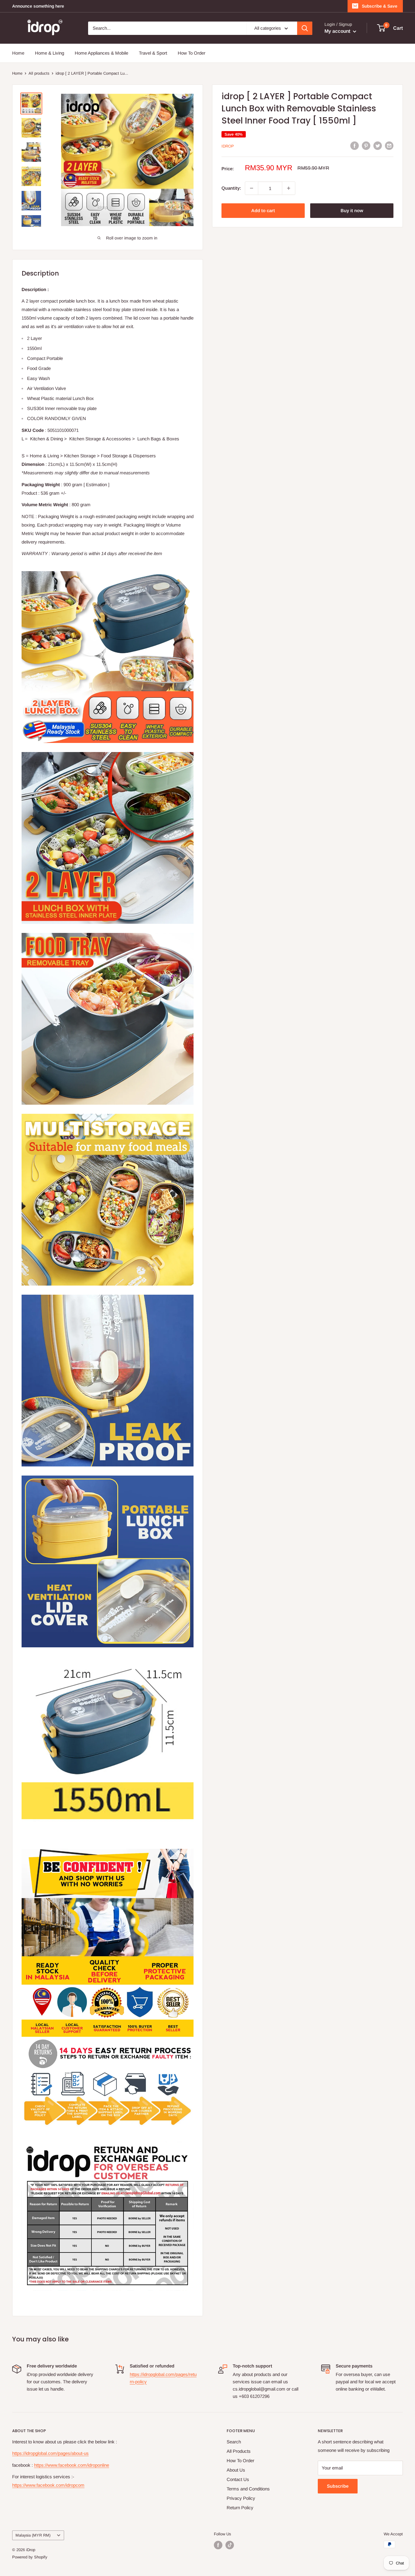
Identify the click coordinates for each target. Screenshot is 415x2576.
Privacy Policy (241, 2498)
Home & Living (50, 53)
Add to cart (263, 210)
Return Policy (240, 2508)
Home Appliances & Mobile (101, 53)
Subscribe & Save (380, 6)
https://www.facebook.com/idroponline (72, 2465)
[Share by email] (389, 146)
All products (39, 73)
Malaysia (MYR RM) (33, 2535)
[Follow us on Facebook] (218, 2545)
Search (234, 2442)
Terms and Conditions (248, 2489)
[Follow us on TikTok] (230, 2545)
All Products (239, 2451)
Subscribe (338, 2486)
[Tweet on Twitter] (378, 146)
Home (18, 53)
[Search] (305, 28)
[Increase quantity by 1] (289, 188)
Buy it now (352, 210)
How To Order (192, 53)
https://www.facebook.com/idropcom (48, 2485)
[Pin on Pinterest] (366, 146)
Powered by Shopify (30, 2557)
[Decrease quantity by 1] (252, 188)
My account (338, 31)
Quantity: (231, 188)
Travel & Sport (153, 53)
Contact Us (238, 2479)
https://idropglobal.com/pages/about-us (50, 2453)
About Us (236, 2470)
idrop (228, 146)
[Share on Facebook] (355, 146)
